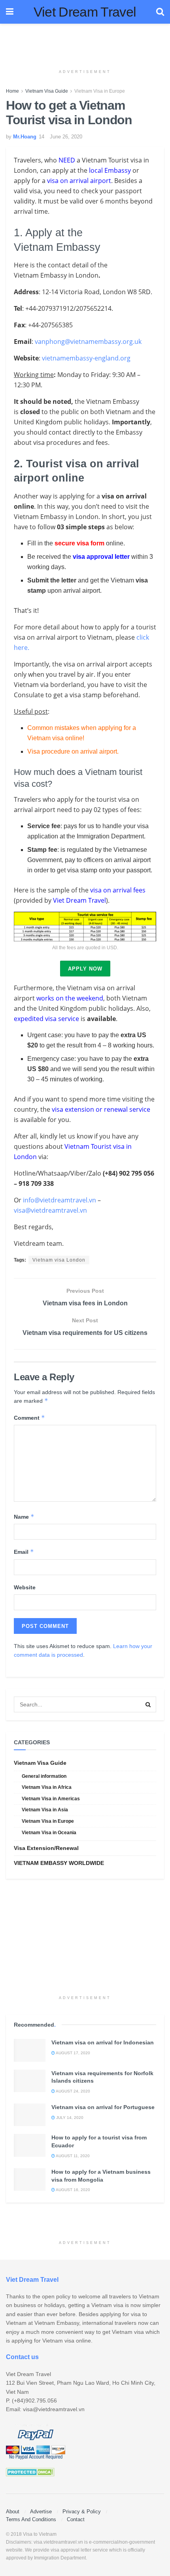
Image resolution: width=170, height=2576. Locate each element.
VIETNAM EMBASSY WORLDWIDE (59, 1863)
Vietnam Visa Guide (47, 91)
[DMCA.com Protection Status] (30, 2471)
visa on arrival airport (79, 181)
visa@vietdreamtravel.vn (50, 1210)
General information (44, 1776)
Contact (76, 2519)
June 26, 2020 (66, 137)
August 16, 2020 (73, 2190)
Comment (29, 1418)
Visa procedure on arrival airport (72, 751)
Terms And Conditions (31, 2519)
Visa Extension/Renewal (46, 1848)
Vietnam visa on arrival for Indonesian (103, 2042)
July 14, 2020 (69, 2118)
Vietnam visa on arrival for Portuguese (103, 2107)
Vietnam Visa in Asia (45, 1810)
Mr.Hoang (25, 137)
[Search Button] (148, 1704)
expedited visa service (46, 1019)
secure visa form (79, 543)
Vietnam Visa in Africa (47, 1787)
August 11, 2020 (72, 2156)
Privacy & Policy (82, 2512)
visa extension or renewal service (101, 1109)
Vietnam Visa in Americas (51, 1799)
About (13, 2512)
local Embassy (110, 170)
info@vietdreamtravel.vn (59, 1200)
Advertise (41, 2512)
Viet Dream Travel (85, 12)
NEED (67, 160)
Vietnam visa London (59, 1260)
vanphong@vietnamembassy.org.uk (88, 342)
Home (12, 91)
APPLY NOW (85, 969)
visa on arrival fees (118, 890)
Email (24, 1552)
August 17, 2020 (73, 2053)
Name (24, 1517)
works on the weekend (70, 998)
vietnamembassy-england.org (86, 358)
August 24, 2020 (73, 2091)
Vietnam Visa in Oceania (49, 1833)
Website (25, 1587)
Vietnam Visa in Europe (100, 91)
